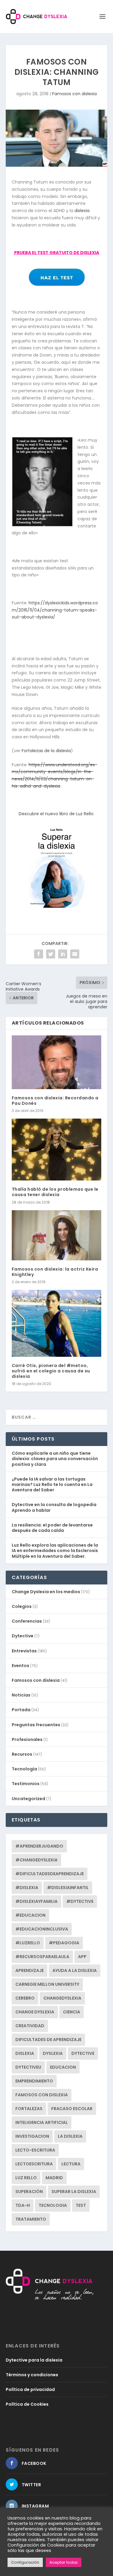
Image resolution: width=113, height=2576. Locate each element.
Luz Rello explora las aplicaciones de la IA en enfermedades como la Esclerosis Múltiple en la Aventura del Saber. (55, 1551)
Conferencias (27, 1621)
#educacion (30, 1915)
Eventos (20, 1666)
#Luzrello (28, 1943)
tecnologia (53, 2205)
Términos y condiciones (32, 2375)
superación (29, 2192)
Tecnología (24, 1769)
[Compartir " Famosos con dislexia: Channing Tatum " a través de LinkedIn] (63, 954)
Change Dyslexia (35, 2012)
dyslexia (53, 2053)
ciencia (72, 2012)
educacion (63, 2067)
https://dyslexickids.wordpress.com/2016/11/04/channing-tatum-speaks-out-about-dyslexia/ (55, 610)
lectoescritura (34, 2164)
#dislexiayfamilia (36, 1901)
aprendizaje (30, 1970)
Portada (21, 1710)
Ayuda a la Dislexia (75, 1970)
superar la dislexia (74, 2192)
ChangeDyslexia (62, 1998)
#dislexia (27, 1888)
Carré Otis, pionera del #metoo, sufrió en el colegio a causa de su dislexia (51, 1371)
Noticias (21, 1695)
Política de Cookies (27, 2404)
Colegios (22, 1606)
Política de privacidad (30, 2389)
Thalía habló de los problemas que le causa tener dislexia (55, 1192)
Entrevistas (24, 1651)
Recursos (22, 1754)
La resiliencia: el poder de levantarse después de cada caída (52, 1528)
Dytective (23, 1636)
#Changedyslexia (36, 1860)
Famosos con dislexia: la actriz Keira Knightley (55, 1272)
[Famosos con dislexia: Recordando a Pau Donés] (57, 1062)
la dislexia (70, 2136)
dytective (83, 2053)
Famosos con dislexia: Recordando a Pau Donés (55, 1101)
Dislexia (25, 2053)
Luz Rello (26, 2178)
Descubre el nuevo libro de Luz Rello (56, 814)
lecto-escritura (35, 2150)
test (81, 2205)
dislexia (82, 211)
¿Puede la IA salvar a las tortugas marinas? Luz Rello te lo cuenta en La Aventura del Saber (52, 1484)
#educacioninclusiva (42, 1929)
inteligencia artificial (42, 2122)
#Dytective (80, 1901)
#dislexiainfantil (68, 1888)
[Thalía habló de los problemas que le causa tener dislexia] (57, 1150)
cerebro (25, 1998)
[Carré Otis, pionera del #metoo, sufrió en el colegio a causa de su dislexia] (57, 1323)
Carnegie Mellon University (47, 1984)
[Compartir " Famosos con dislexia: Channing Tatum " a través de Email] (75, 954)
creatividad (30, 2026)
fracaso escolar (72, 2109)
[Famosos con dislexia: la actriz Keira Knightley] (57, 1235)
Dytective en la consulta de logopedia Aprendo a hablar (54, 1507)
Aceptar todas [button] (64, 2562)
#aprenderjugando (39, 1846)
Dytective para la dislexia (34, 2360)
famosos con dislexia (42, 2095)
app (82, 1957)
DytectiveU (28, 2067)
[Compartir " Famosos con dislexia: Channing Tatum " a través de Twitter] (51, 954)
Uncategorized (28, 1799)
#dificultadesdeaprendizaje (50, 1874)
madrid (54, 2178)
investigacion (32, 2136)
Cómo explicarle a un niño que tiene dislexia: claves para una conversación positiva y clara (55, 1459)
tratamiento (31, 2219)
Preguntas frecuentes (36, 1725)
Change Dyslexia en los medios (46, 1592)
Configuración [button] (25, 2562)
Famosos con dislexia (74, 94)
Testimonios (26, 1784)
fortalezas (29, 2109)
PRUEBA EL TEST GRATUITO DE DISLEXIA (57, 253)
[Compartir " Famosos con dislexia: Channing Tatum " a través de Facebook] (39, 954)
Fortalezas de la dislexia (46, 751)
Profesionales (27, 1739)
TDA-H (23, 2205)
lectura (71, 2164)
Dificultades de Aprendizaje (48, 2040)
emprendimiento (34, 2081)
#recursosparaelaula (42, 1957)
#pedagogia (64, 1943)
